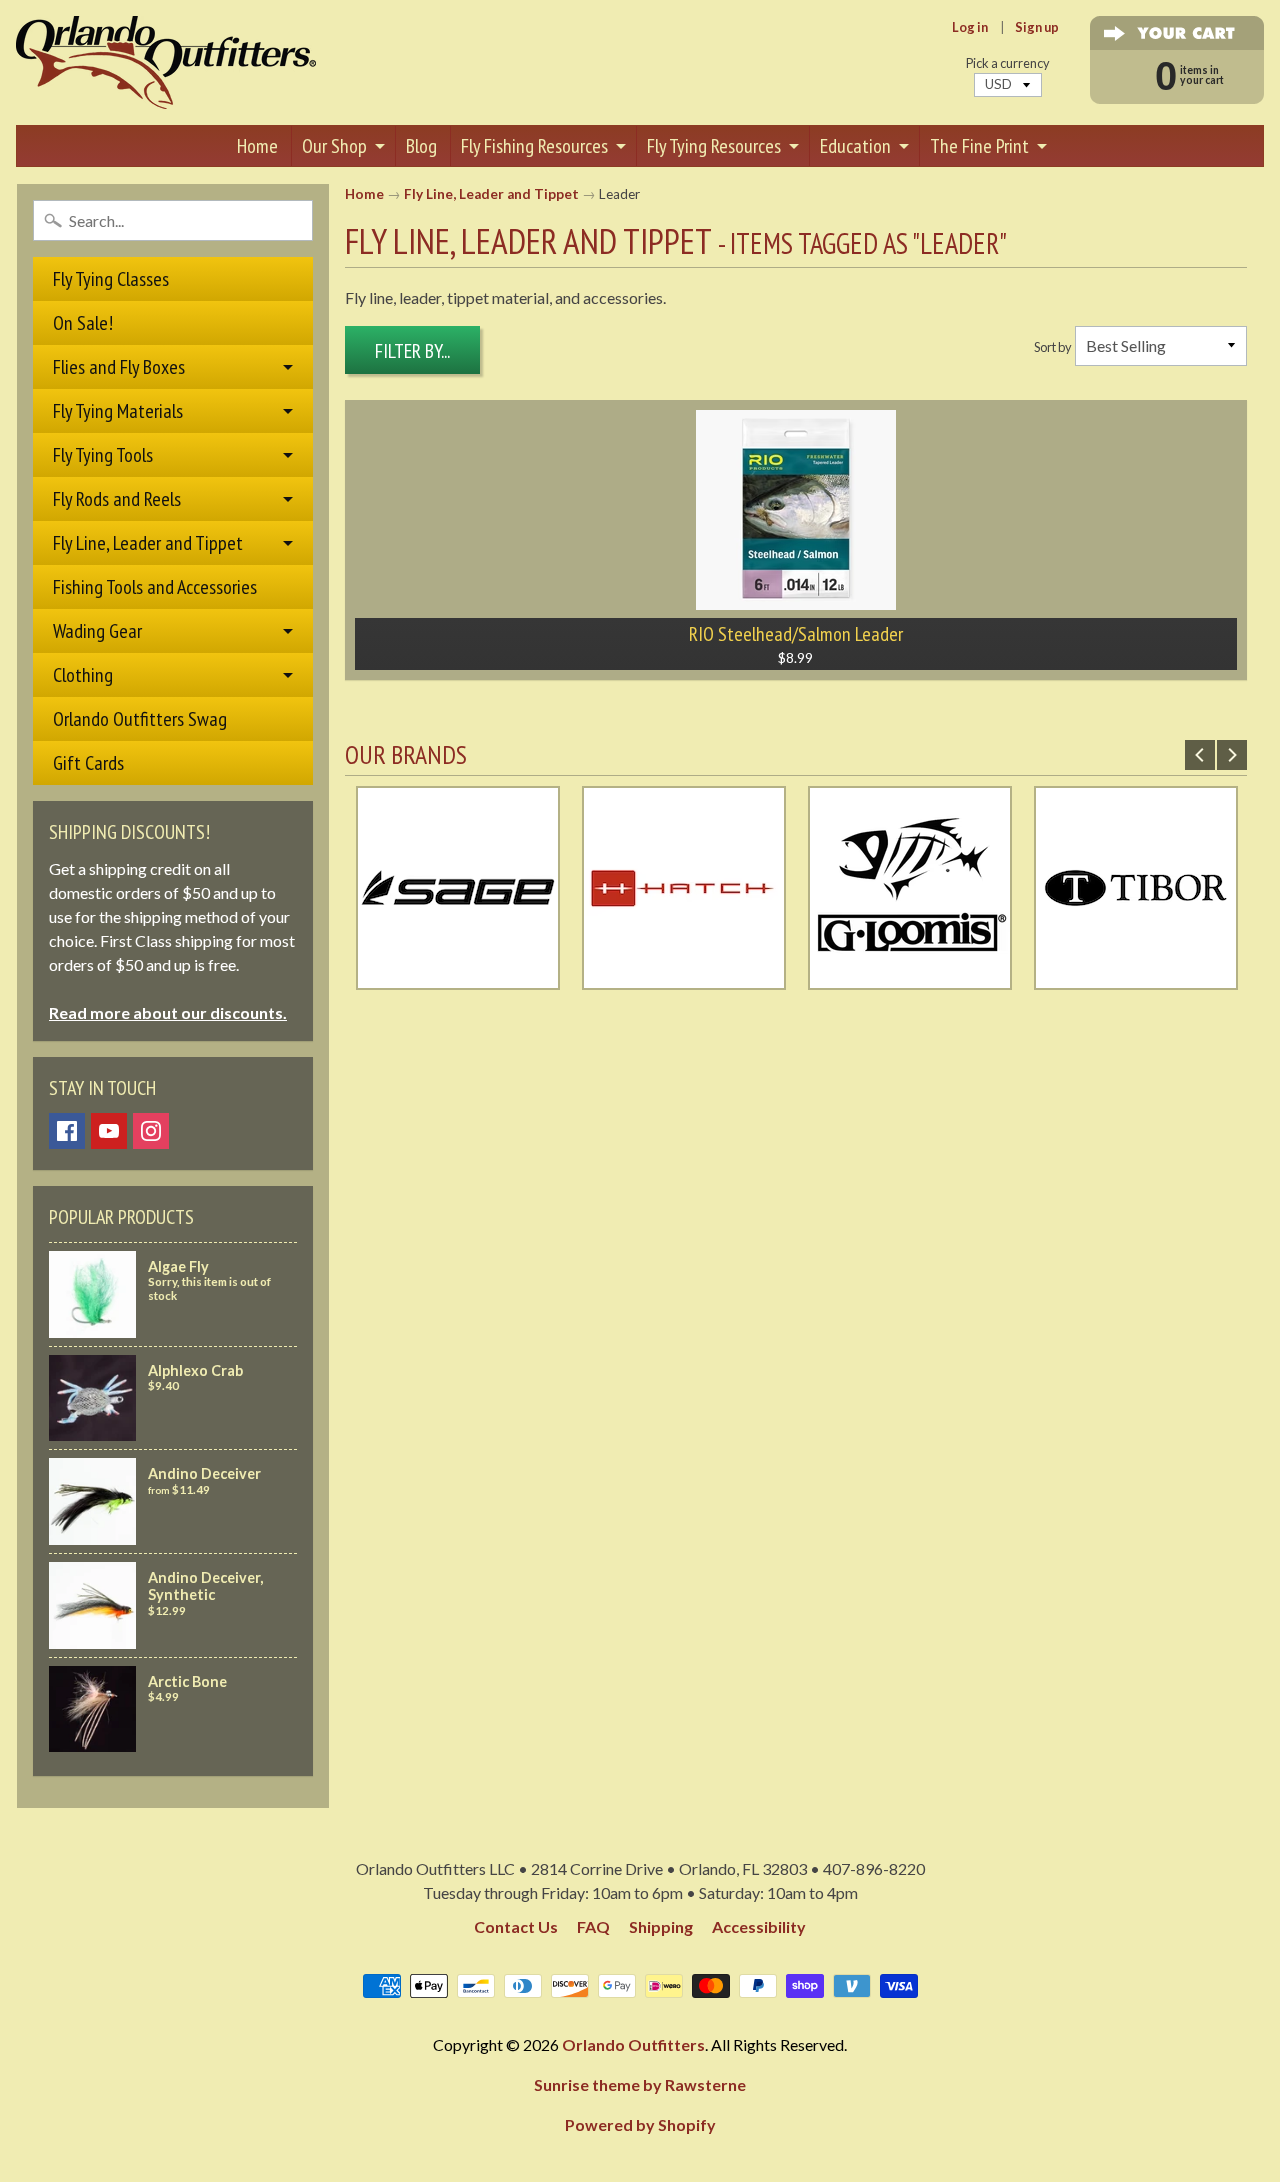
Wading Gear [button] (97, 631)
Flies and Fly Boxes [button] (119, 367)
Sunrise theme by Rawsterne (640, 2084)
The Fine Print (979, 146)
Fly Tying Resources (714, 146)
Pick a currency (1008, 63)
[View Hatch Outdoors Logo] (684, 977)
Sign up (1037, 27)
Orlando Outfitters (633, 2044)
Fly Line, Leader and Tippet (491, 194)
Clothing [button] (83, 675)
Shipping (661, 1926)
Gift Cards (88, 763)
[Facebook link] (67, 1131)
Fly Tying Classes (111, 279)
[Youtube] (109, 1131)
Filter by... (412, 351)
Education (855, 146)
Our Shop (334, 146)
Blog (421, 146)
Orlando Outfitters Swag (140, 719)
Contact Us (516, 1926)
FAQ (593, 1926)
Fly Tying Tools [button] (103, 455)
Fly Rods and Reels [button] (117, 499)
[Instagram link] (151, 1131)
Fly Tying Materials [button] (118, 411)
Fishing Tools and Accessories (155, 587)
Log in (970, 27)
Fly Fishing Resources (534, 146)
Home (257, 146)
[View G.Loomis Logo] (910, 977)
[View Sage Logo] (458, 977)
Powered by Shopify (640, 2124)
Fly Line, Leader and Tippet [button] (148, 543)
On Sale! (83, 323)
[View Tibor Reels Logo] (1136, 977)
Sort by (1053, 347)
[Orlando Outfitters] (166, 62)
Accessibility (759, 1926)
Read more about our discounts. (168, 1012)
